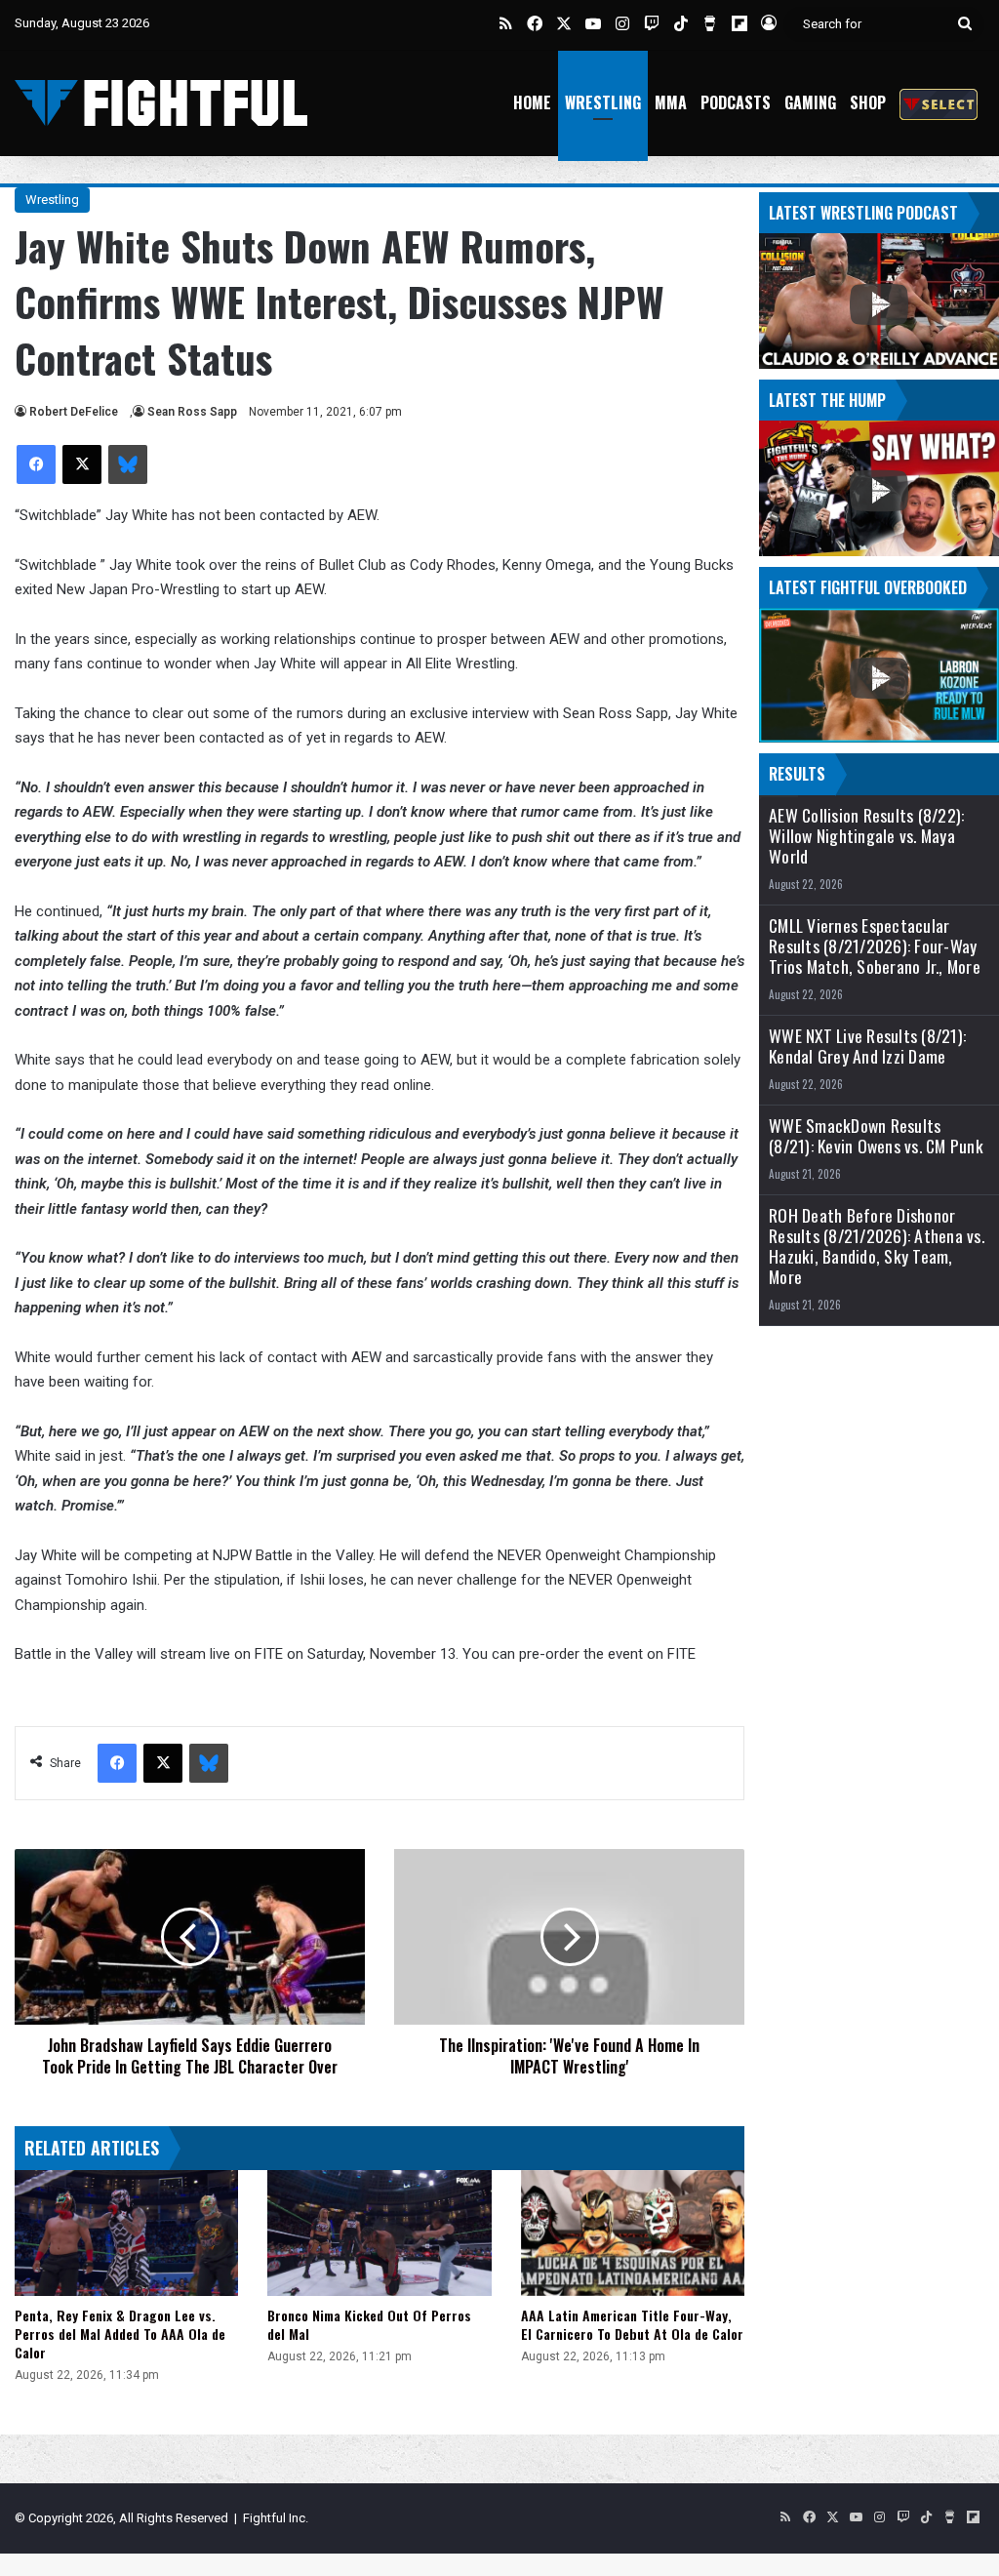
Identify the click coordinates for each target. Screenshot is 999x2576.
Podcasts (736, 102)
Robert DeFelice (74, 412)
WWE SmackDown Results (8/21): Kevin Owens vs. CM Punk (876, 1136)
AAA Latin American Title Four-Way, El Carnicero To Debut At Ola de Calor (632, 2324)
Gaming (810, 102)
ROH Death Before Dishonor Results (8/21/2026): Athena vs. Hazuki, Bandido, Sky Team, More (877, 1246)
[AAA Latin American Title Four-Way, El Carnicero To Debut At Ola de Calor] (633, 2233)
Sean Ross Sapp (192, 412)
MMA (671, 102)
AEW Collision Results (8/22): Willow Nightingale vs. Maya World (866, 836)
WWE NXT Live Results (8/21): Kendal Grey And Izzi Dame (867, 1046)
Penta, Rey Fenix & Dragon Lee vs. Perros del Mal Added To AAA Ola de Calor (120, 2334)
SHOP (868, 102)
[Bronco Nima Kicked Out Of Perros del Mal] (379, 2234)
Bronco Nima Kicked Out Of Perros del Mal (369, 2324)
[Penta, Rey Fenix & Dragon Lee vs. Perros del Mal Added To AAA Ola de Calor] (126, 2233)
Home (532, 102)
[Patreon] (939, 103)
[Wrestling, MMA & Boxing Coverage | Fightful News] (161, 103)
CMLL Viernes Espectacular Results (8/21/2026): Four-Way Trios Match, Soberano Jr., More (875, 946)
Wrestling (603, 102)
